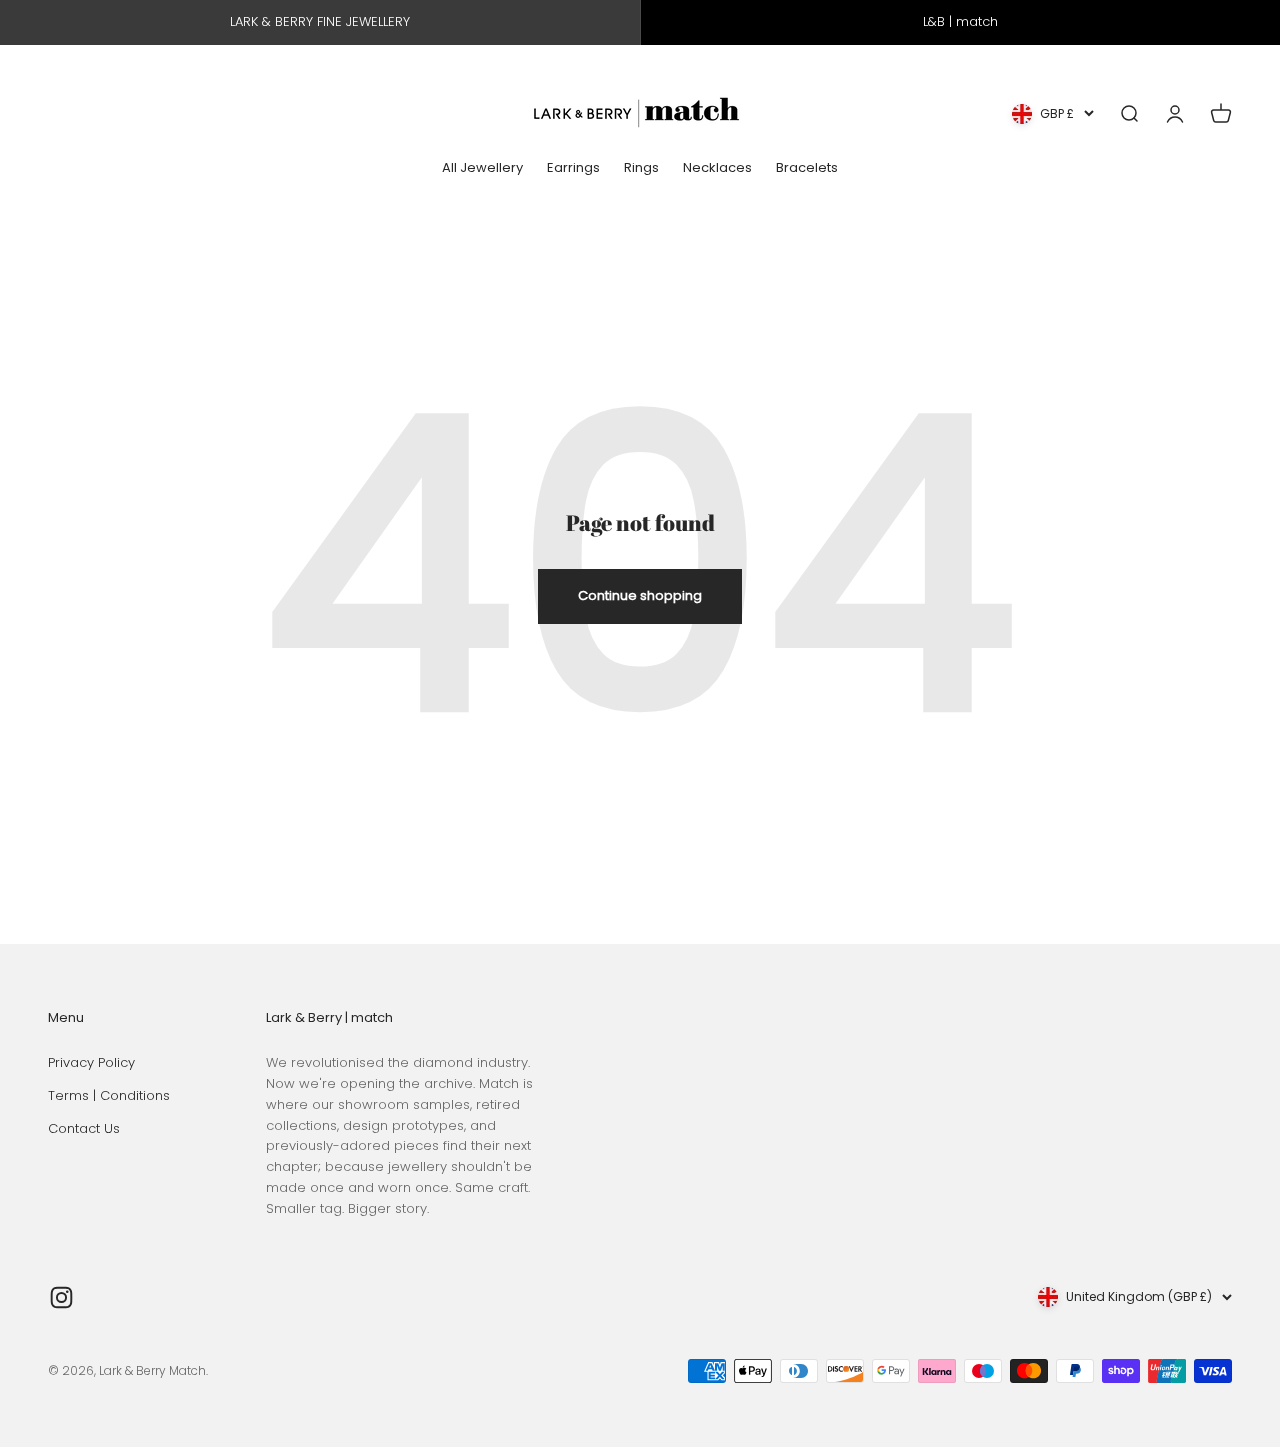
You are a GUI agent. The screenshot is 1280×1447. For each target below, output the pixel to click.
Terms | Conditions (109, 1095)
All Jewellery (482, 167)
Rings (641, 167)
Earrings (573, 167)
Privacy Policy (91, 1062)
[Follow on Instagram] (61, 1297)
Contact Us (84, 1128)
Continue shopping (640, 595)
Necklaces (717, 167)
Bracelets (807, 167)
